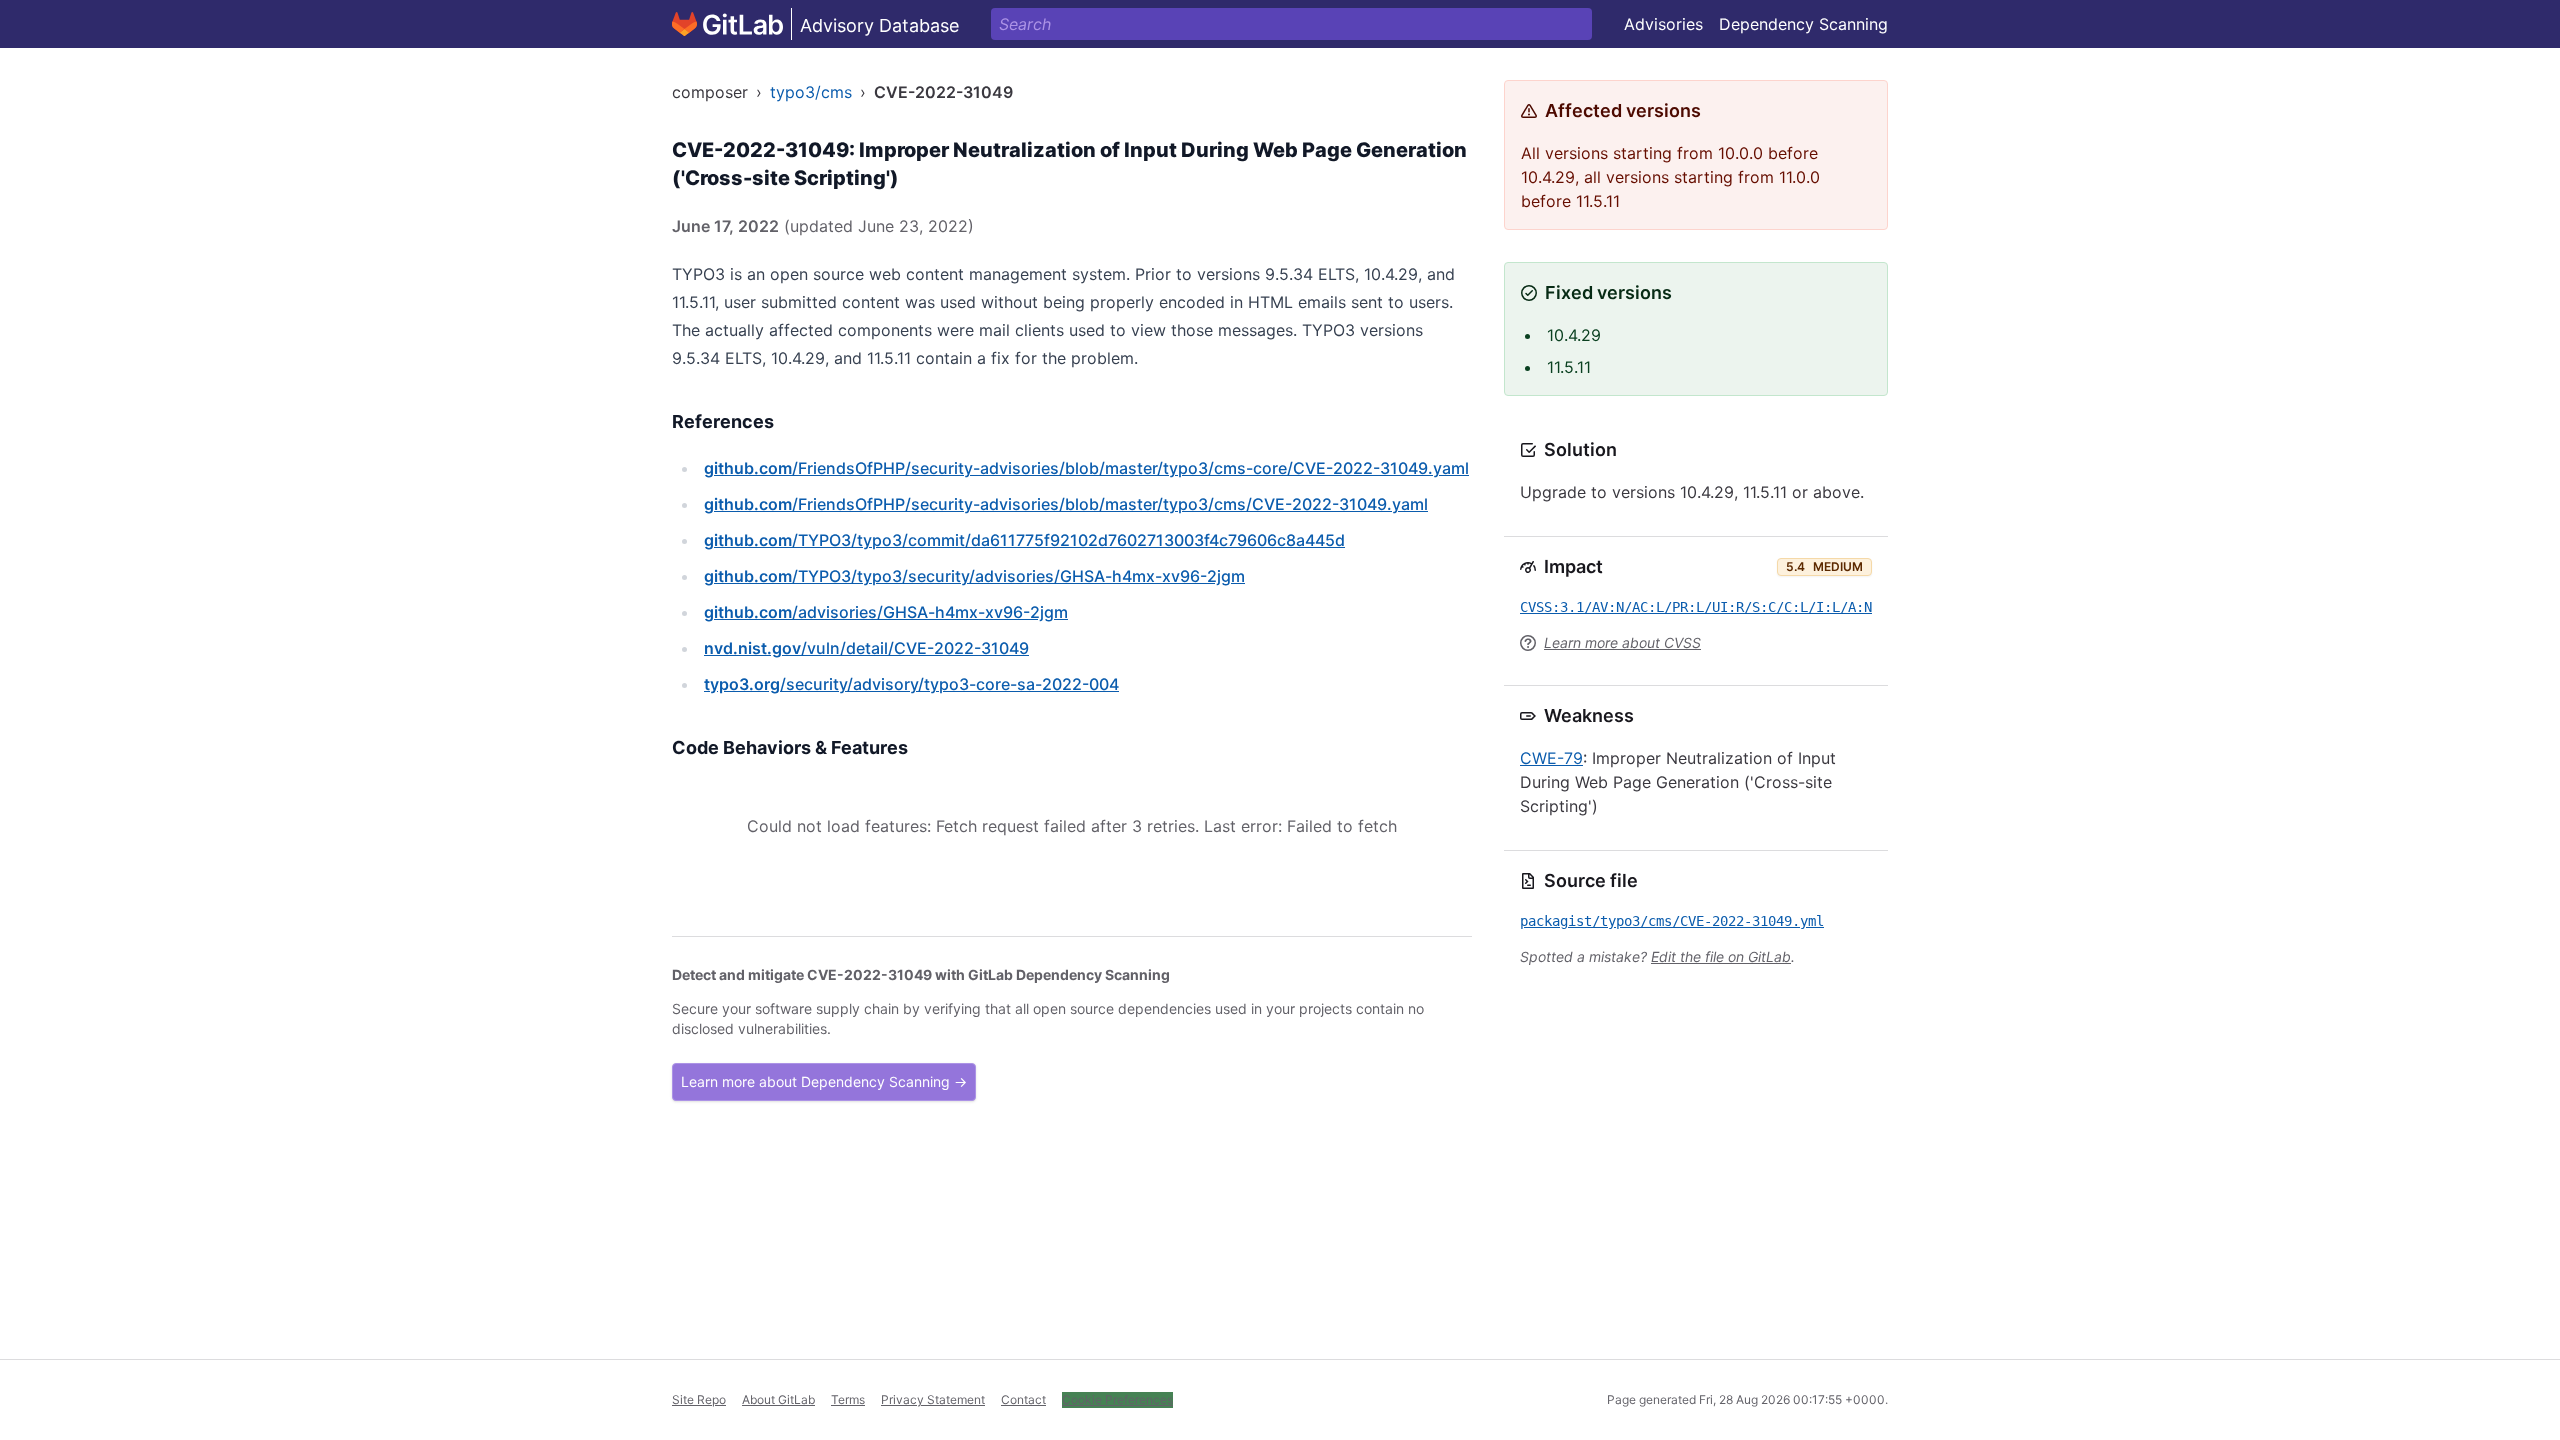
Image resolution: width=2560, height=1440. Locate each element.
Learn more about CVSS (1622, 642)
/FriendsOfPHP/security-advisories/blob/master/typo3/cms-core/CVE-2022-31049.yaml (1086, 468)
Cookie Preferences (1117, 1399)
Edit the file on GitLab (1721, 956)
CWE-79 (1551, 758)
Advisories (1663, 24)
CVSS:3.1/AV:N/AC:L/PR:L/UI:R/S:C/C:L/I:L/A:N (1696, 607)
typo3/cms (811, 92)
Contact (1023, 1399)
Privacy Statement (933, 1399)
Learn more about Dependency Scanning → (824, 1081)
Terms (848, 1399)
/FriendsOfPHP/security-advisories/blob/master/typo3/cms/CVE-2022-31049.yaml (1066, 504)
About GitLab (778, 1399)
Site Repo (699, 1399)
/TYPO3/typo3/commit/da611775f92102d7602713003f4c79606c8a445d (1024, 540)
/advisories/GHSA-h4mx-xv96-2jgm (886, 612)
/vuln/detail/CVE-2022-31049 (866, 648)
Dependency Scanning (1803, 24)
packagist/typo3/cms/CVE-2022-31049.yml (1672, 921)
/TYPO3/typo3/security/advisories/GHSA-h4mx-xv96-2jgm (974, 576)
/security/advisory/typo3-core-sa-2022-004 (911, 684)
